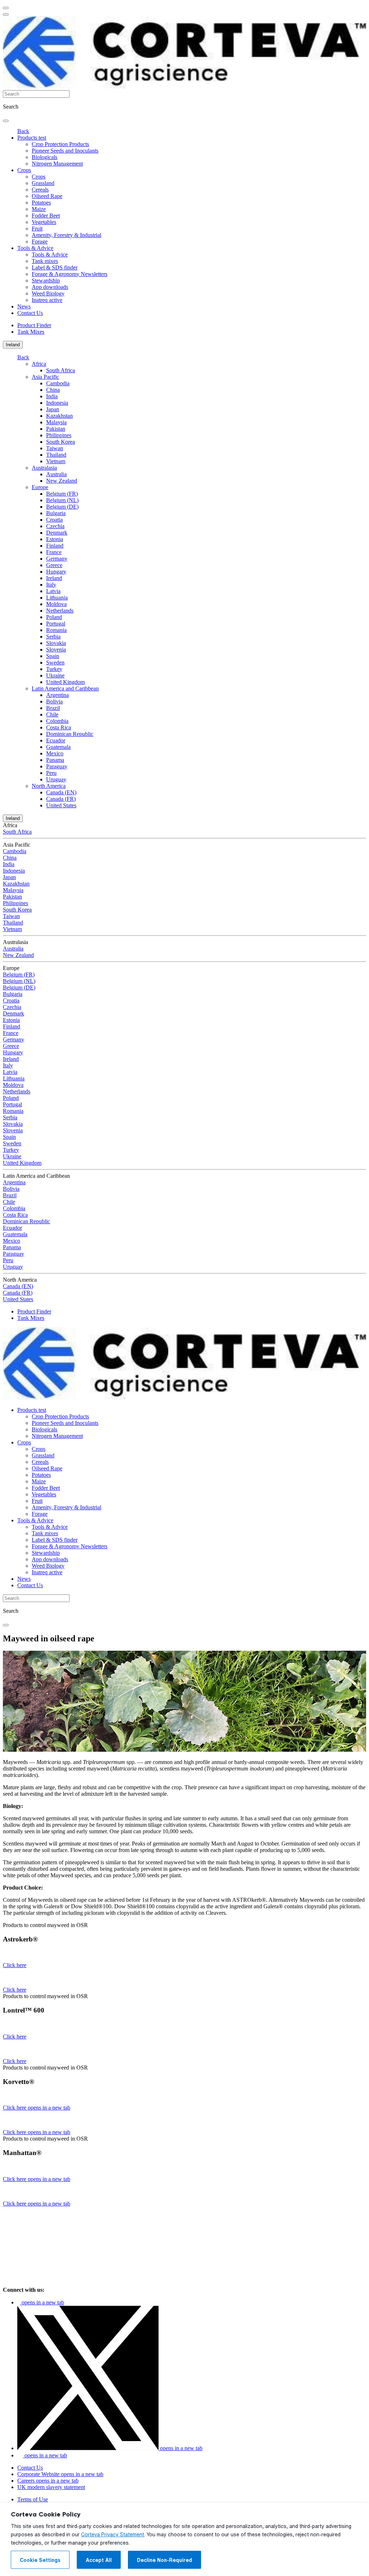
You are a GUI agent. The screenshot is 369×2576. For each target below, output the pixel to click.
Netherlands (60, 611)
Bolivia (54, 701)
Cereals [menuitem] (40, 190)
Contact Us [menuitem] (30, 313)
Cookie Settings (40, 2560)
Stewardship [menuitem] (46, 280)
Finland (55, 546)
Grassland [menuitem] (43, 183)
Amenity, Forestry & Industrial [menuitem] (66, 235)
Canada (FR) (61, 799)
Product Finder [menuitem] (34, 325)
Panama (55, 760)
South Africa (61, 370)
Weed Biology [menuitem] (48, 293)
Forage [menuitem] (40, 242)
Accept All (99, 2560)
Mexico (55, 753)
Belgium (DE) (62, 507)
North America (49, 786)
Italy (51, 585)
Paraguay (57, 766)
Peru (51, 773)
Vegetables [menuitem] (44, 222)
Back (23, 131)
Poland (54, 617)
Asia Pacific (45, 377)
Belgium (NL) (62, 500)
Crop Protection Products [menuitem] (60, 144)
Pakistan (56, 429)
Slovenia (56, 650)
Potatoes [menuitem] (41, 203)
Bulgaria (56, 513)
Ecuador (56, 740)
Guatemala (58, 747)
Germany (57, 559)
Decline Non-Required (165, 2560)
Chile (52, 714)
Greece (54, 565)
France (54, 552)
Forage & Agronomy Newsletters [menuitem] (70, 274)
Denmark (57, 533)
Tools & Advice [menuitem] (35, 248)
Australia (56, 474)
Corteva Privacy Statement (113, 2535)
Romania (56, 630)
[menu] (6, 8)
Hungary (56, 572)
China (53, 390)
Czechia (55, 526)
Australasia (44, 468)
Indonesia (57, 403)
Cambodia (58, 383)
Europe (40, 487)
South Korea (61, 442)
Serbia (53, 637)
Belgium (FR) (62, 494)
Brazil (53, 708)
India (52, 396)
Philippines (59, 435)
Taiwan (55, 448)
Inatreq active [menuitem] (47, 300)
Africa (39, 364)
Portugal (56, 624)
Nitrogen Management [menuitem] (57, 164)
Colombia (57, 721)
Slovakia (56, 643)
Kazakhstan (59, 416)
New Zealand (62, 481)
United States (61, 805)
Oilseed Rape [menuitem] (47, 196)
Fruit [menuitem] (37, 229)
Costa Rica (59, 727)
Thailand (56, 455)
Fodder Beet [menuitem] (46, 216)
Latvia (53, 591)
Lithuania (57, 598)
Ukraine (55, 675)
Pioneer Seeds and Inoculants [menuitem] (65, 151)
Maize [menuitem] (39, 209)
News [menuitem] (24, 306)
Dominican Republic (70, 734)
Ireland (13, 345)
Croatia (54, 520)
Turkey (54, 669)
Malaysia (56, 422)
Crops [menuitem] (24, 170)
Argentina (57, 695)
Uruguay (56, 779)
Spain (53, 656)
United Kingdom (65, 682)
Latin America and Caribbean (65, 688)
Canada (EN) (61, 792)
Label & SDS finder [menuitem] (55, 267)
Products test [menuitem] (32, 138)
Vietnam (56, 461)
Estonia (55, 539)
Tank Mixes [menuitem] (31, 332)
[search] (6, 121)
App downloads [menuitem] (50, 287)
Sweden (55, 662)
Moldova (56, 604)
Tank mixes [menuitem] (45, 261)
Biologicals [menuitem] (45, 157)
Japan (53, 409)
